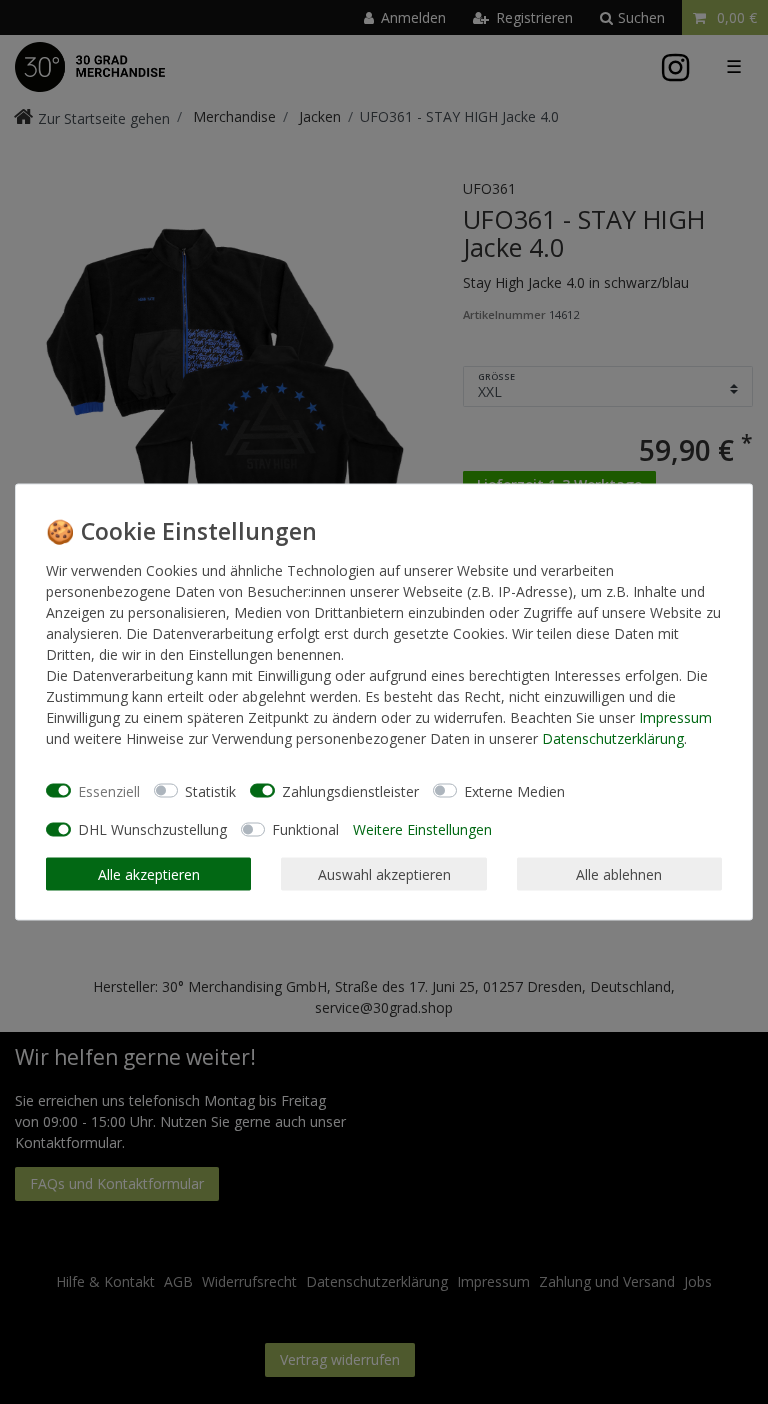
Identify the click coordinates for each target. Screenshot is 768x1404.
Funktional (305, 829)
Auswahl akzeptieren (384, 873)
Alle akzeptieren (149, 873)
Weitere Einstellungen (422, 829)
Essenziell (109, 790)
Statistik (210, 790)
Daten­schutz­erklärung (613, 738)
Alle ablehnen (619, 873)
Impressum (675, 717)
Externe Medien (514, 790)
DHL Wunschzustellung (152, 829)
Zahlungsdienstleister (350, 790)
